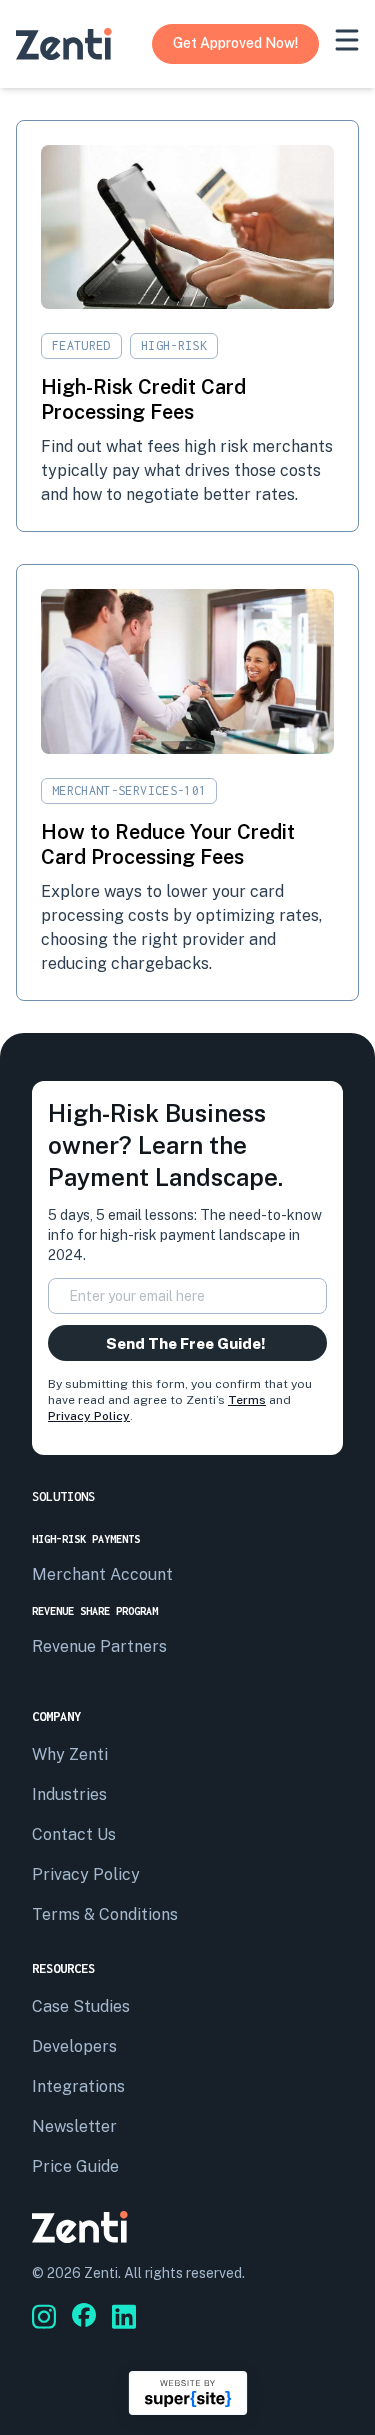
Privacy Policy (89, 1416)
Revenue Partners (99, 1646)
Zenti (101, 2273)
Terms (247, 1400)
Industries (69, 1794)
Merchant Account (102, 1574)
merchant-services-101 (129, 790)
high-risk (174, 345)
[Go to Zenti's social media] (44, 2316)
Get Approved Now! (235, 43)
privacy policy (86, 1874)
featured (81, 345)
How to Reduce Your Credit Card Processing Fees (168, 844)
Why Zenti (70, 1754)
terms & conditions (105, 1914)
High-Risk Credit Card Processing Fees (143, 399)
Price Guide (75, 2166)
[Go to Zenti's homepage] (64, 44)
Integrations (78, 2086)
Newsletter (74, 2126)
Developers (74, 2046)
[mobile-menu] (347, 40)
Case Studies (81, 2006)
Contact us (74, 1834)
